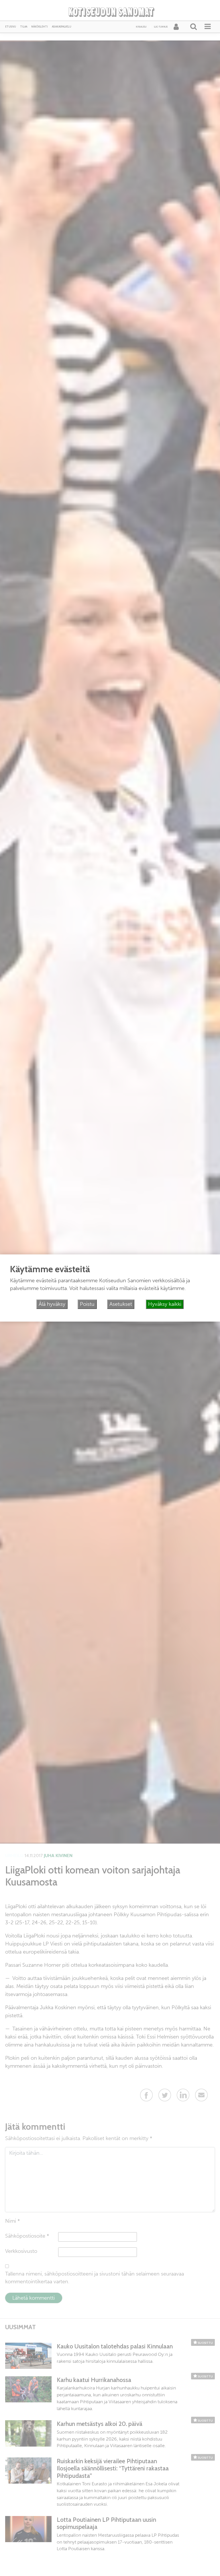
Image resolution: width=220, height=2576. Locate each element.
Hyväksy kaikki (165, 1304)
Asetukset (121, 1304)
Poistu (87, 1304)
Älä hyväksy (52, 1304)
